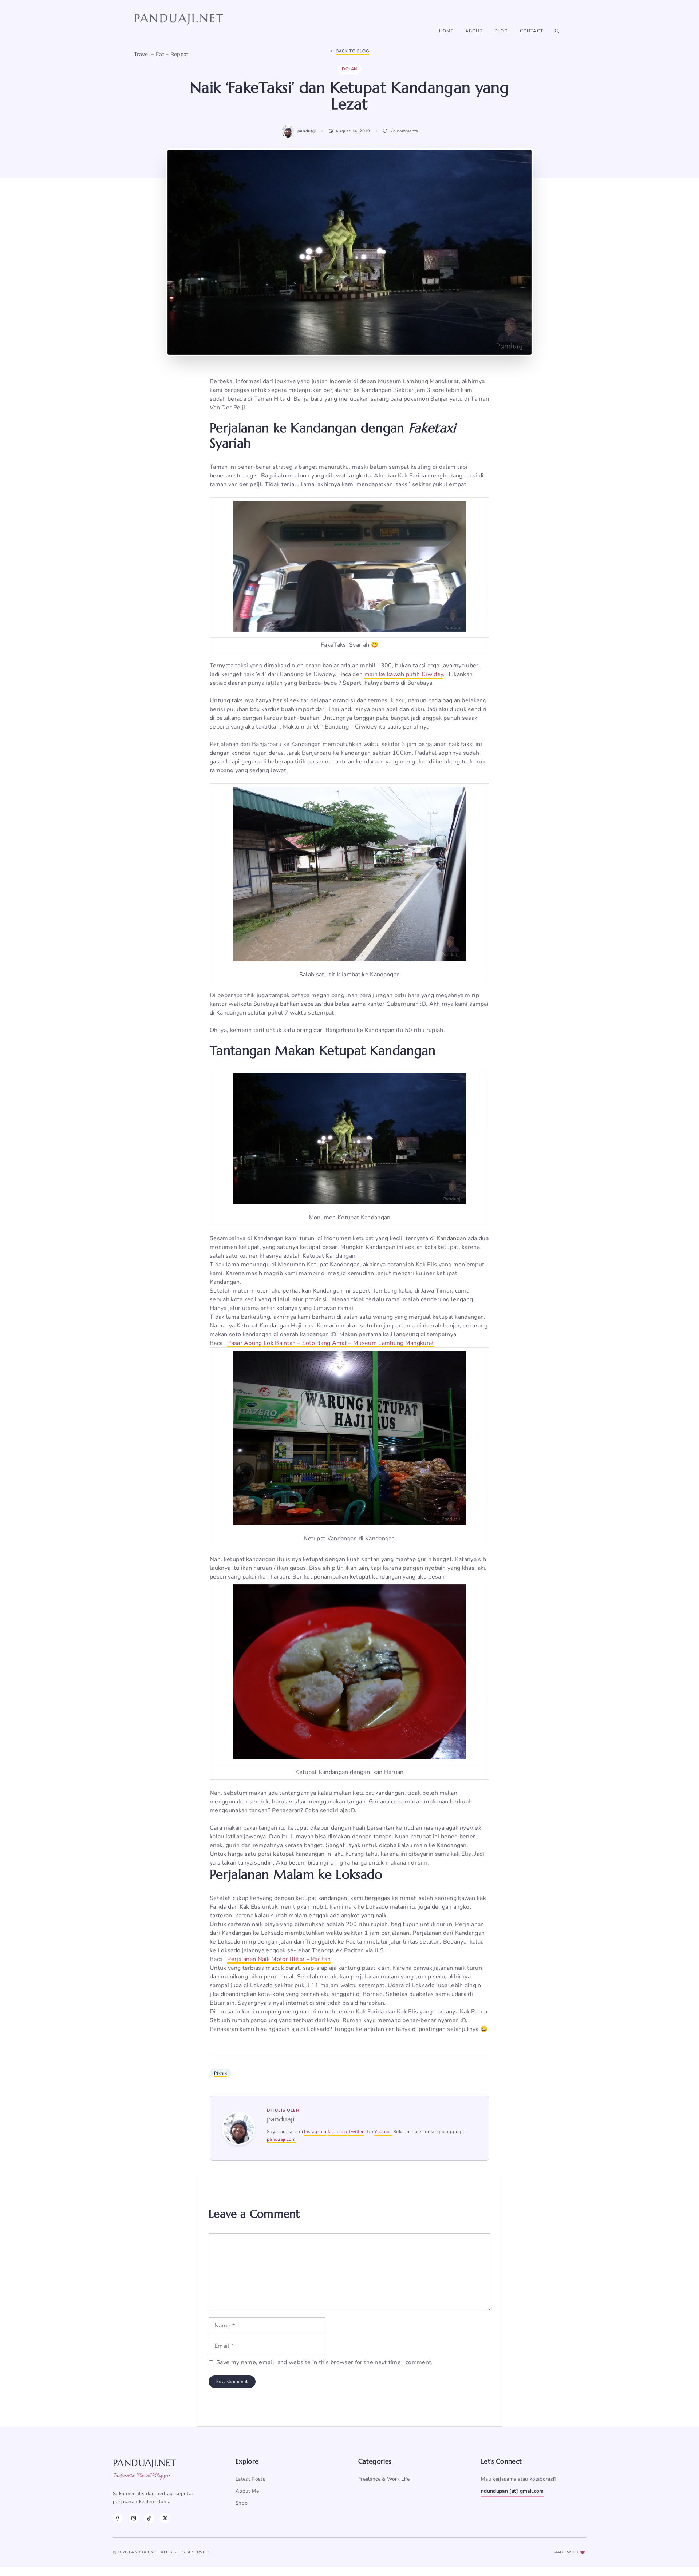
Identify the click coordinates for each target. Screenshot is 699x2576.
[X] (165, 2518)
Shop (242, 2503)
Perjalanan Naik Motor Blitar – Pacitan (279, 1959)
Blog (501, 31)
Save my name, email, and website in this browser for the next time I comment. (325, 2362)
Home (446, 31)
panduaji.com (281, 2139)
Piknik (220, 2073)
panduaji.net (179, 18)
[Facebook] (118, 2518)
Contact (532, 31)
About (474, 31)
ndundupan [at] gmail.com (512, 2491)
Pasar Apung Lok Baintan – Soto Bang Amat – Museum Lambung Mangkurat (331, 1343)
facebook (337, 2132)
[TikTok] (149, 2518)
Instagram (315, 2132)
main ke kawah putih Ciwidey (404, 674)
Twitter (356, 2132)
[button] (557, 31)
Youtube (383, 2132)
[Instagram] (133, 2518)
